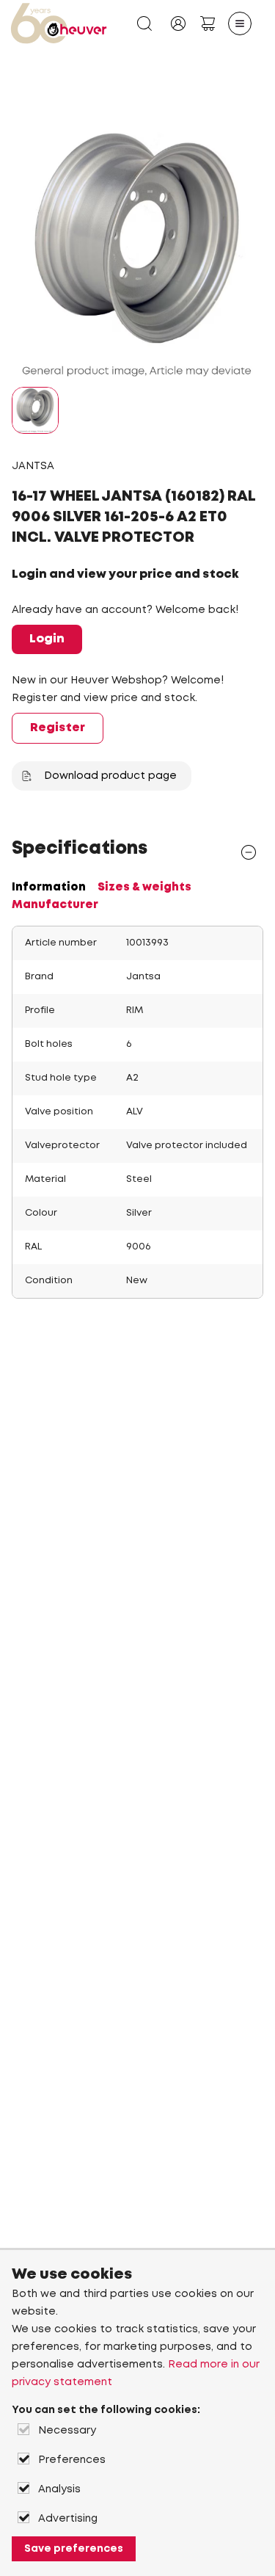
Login (47, 639)
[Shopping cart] (208, 23)
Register (58, 728)
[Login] (178, 23)
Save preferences (74, 2549)
